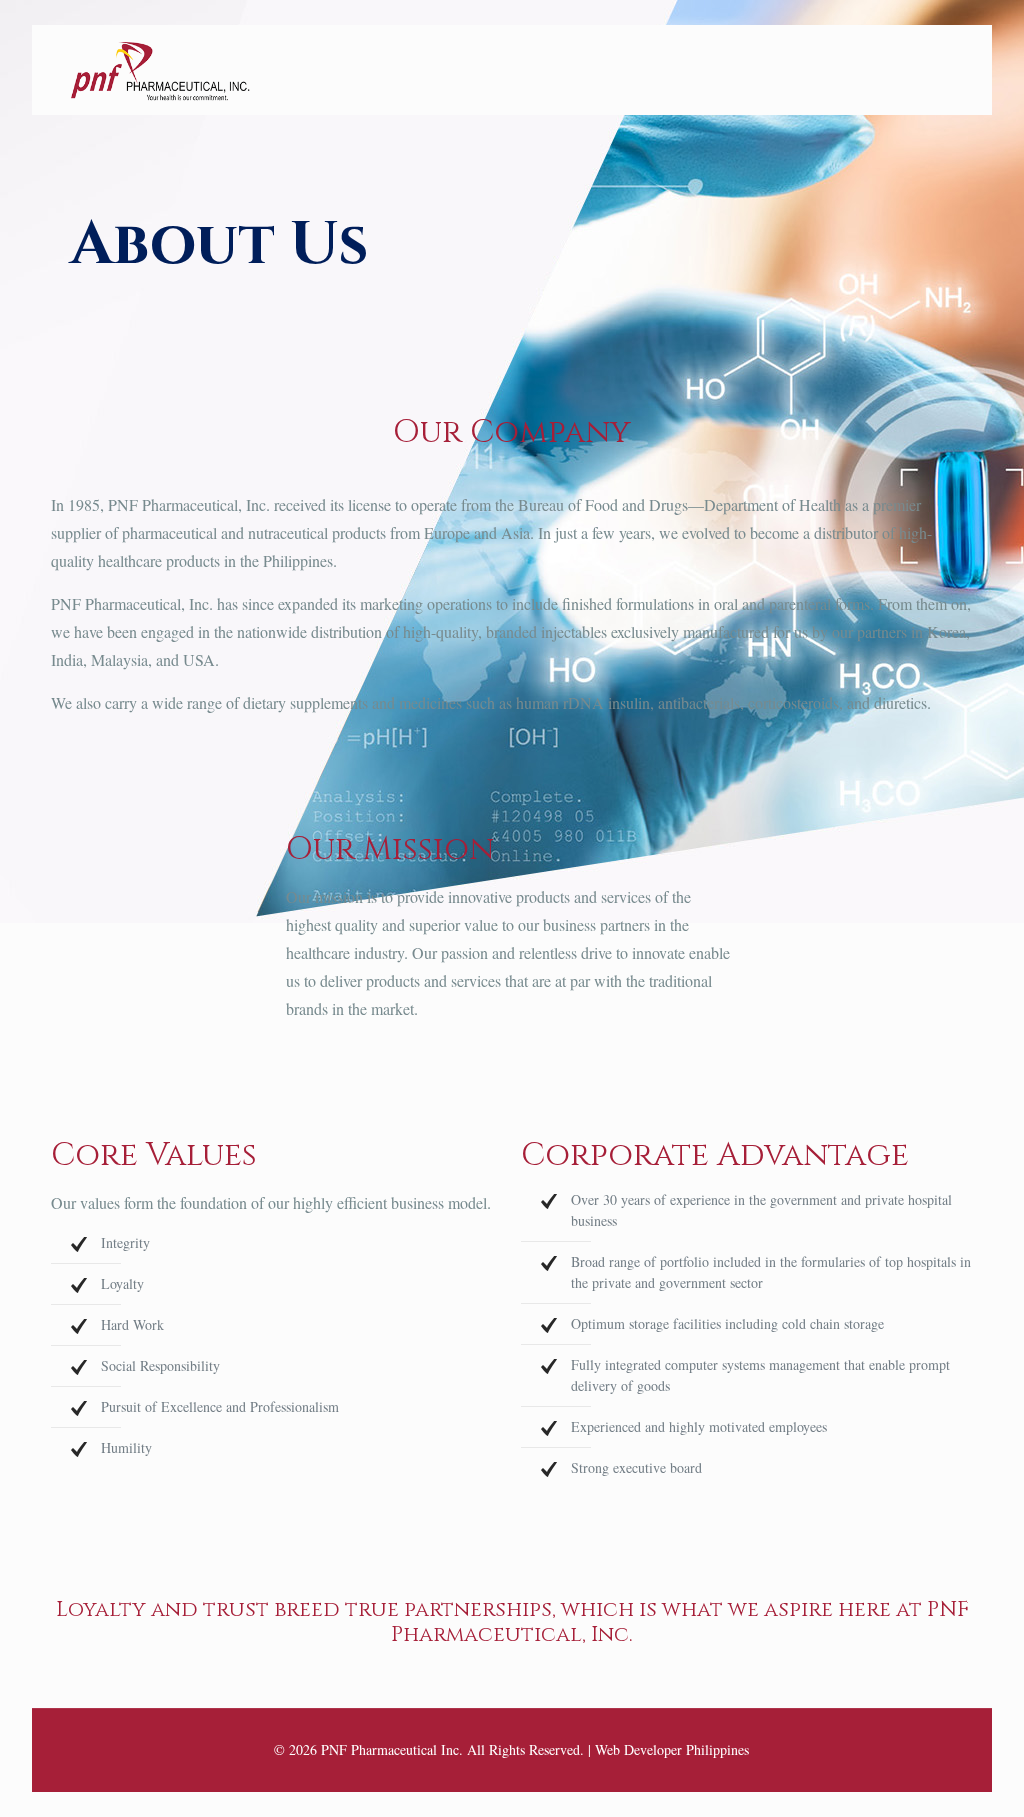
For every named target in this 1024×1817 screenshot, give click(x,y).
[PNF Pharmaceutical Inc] (160, 70)
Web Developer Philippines (672, 1749)
